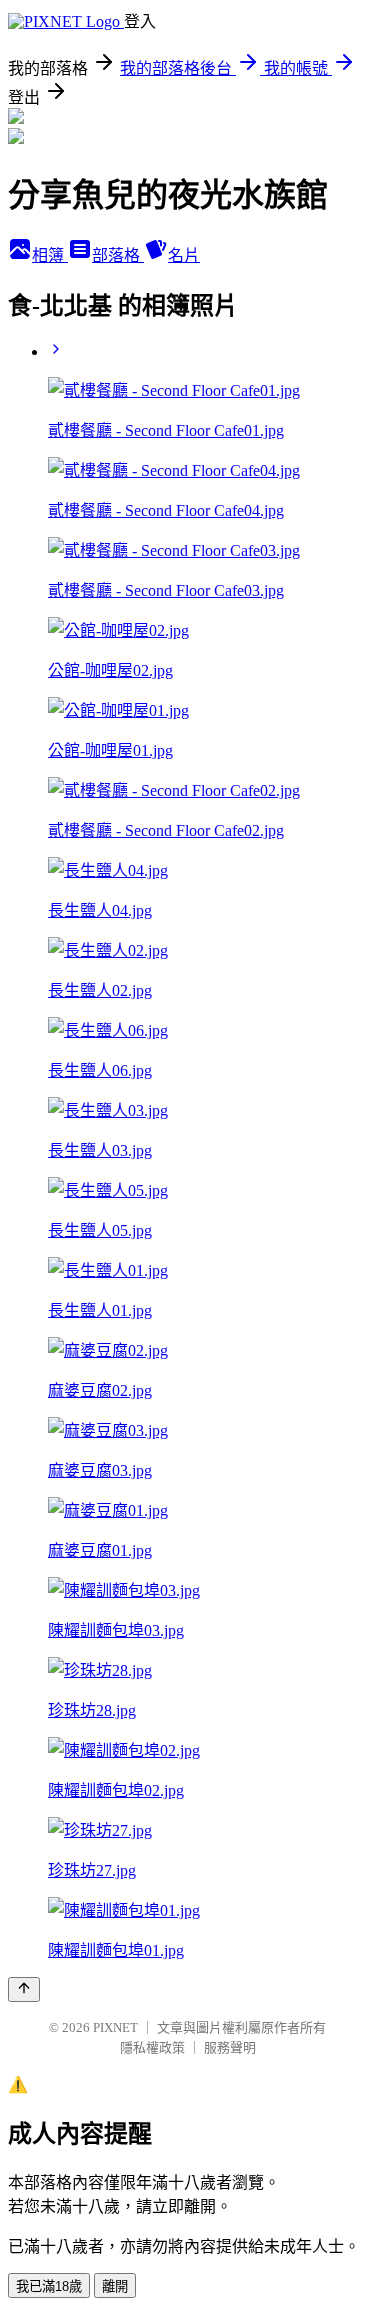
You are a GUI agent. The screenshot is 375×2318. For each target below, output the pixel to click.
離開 (115, 2286)
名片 (184, 255)
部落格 (118, 255)
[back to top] (24, 1989)
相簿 (50, 255)
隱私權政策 (152, 2047)
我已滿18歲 (49, 2286)
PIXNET (115, 2027)
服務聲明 (230, 2047)
